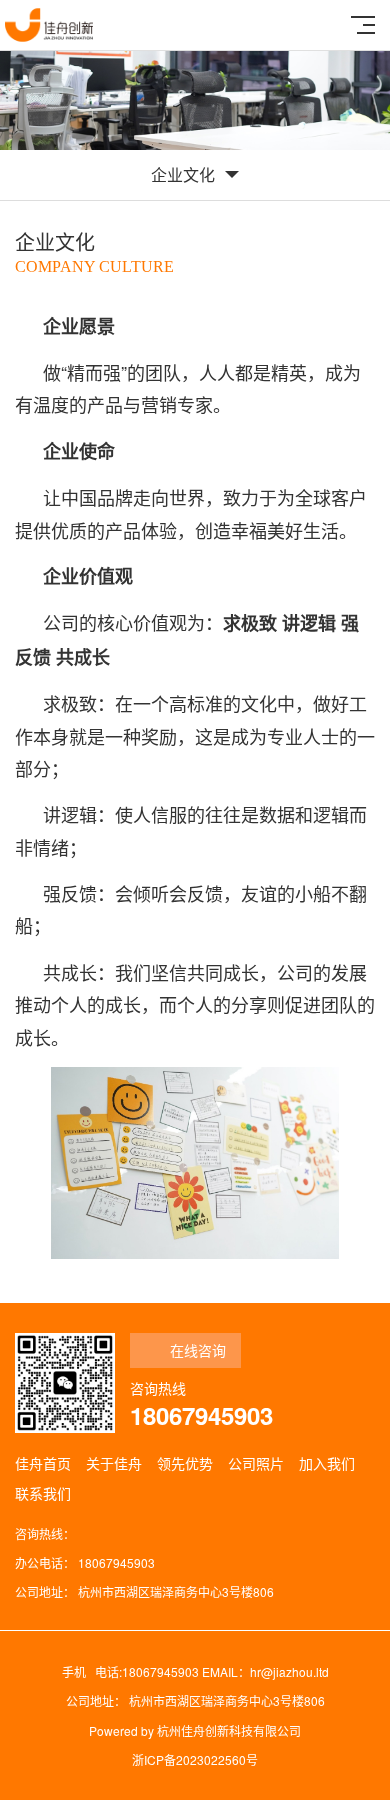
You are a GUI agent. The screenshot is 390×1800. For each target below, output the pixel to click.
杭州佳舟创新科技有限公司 (229, 1730)
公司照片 (256, 1463)
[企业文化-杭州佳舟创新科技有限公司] (49, 25)
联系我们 (43, 1493)
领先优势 (185, 1463)
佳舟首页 (43, 1463)
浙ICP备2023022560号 (195, 1759)
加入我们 (327, 1463)
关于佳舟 (114, 1463)
